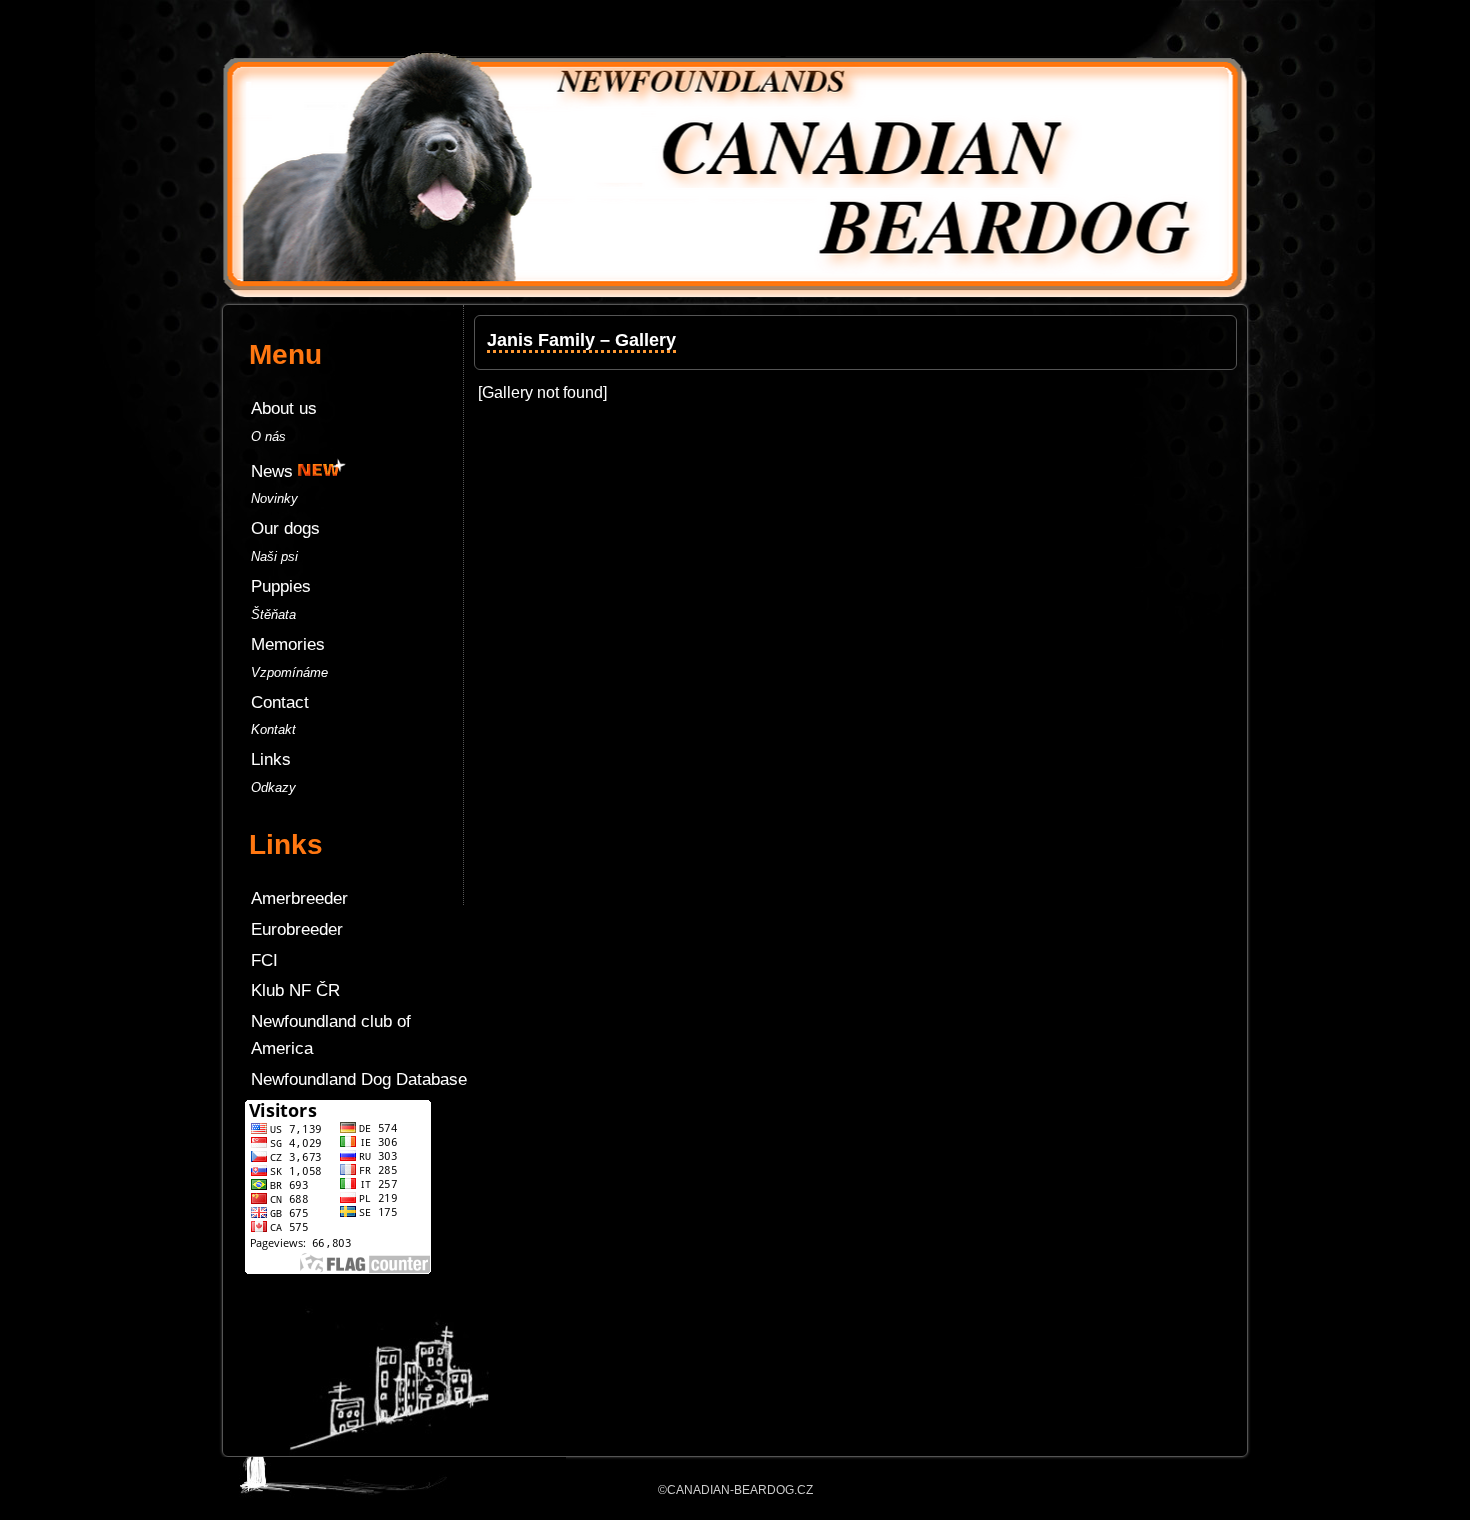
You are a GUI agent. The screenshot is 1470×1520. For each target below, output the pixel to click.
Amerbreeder (299, 898)
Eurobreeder (297, 929)
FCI (264, 960)
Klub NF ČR (295, 990)
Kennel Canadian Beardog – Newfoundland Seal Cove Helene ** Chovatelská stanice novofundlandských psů (735, 30)
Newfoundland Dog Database (359, 1079)
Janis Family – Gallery (581, 340)
